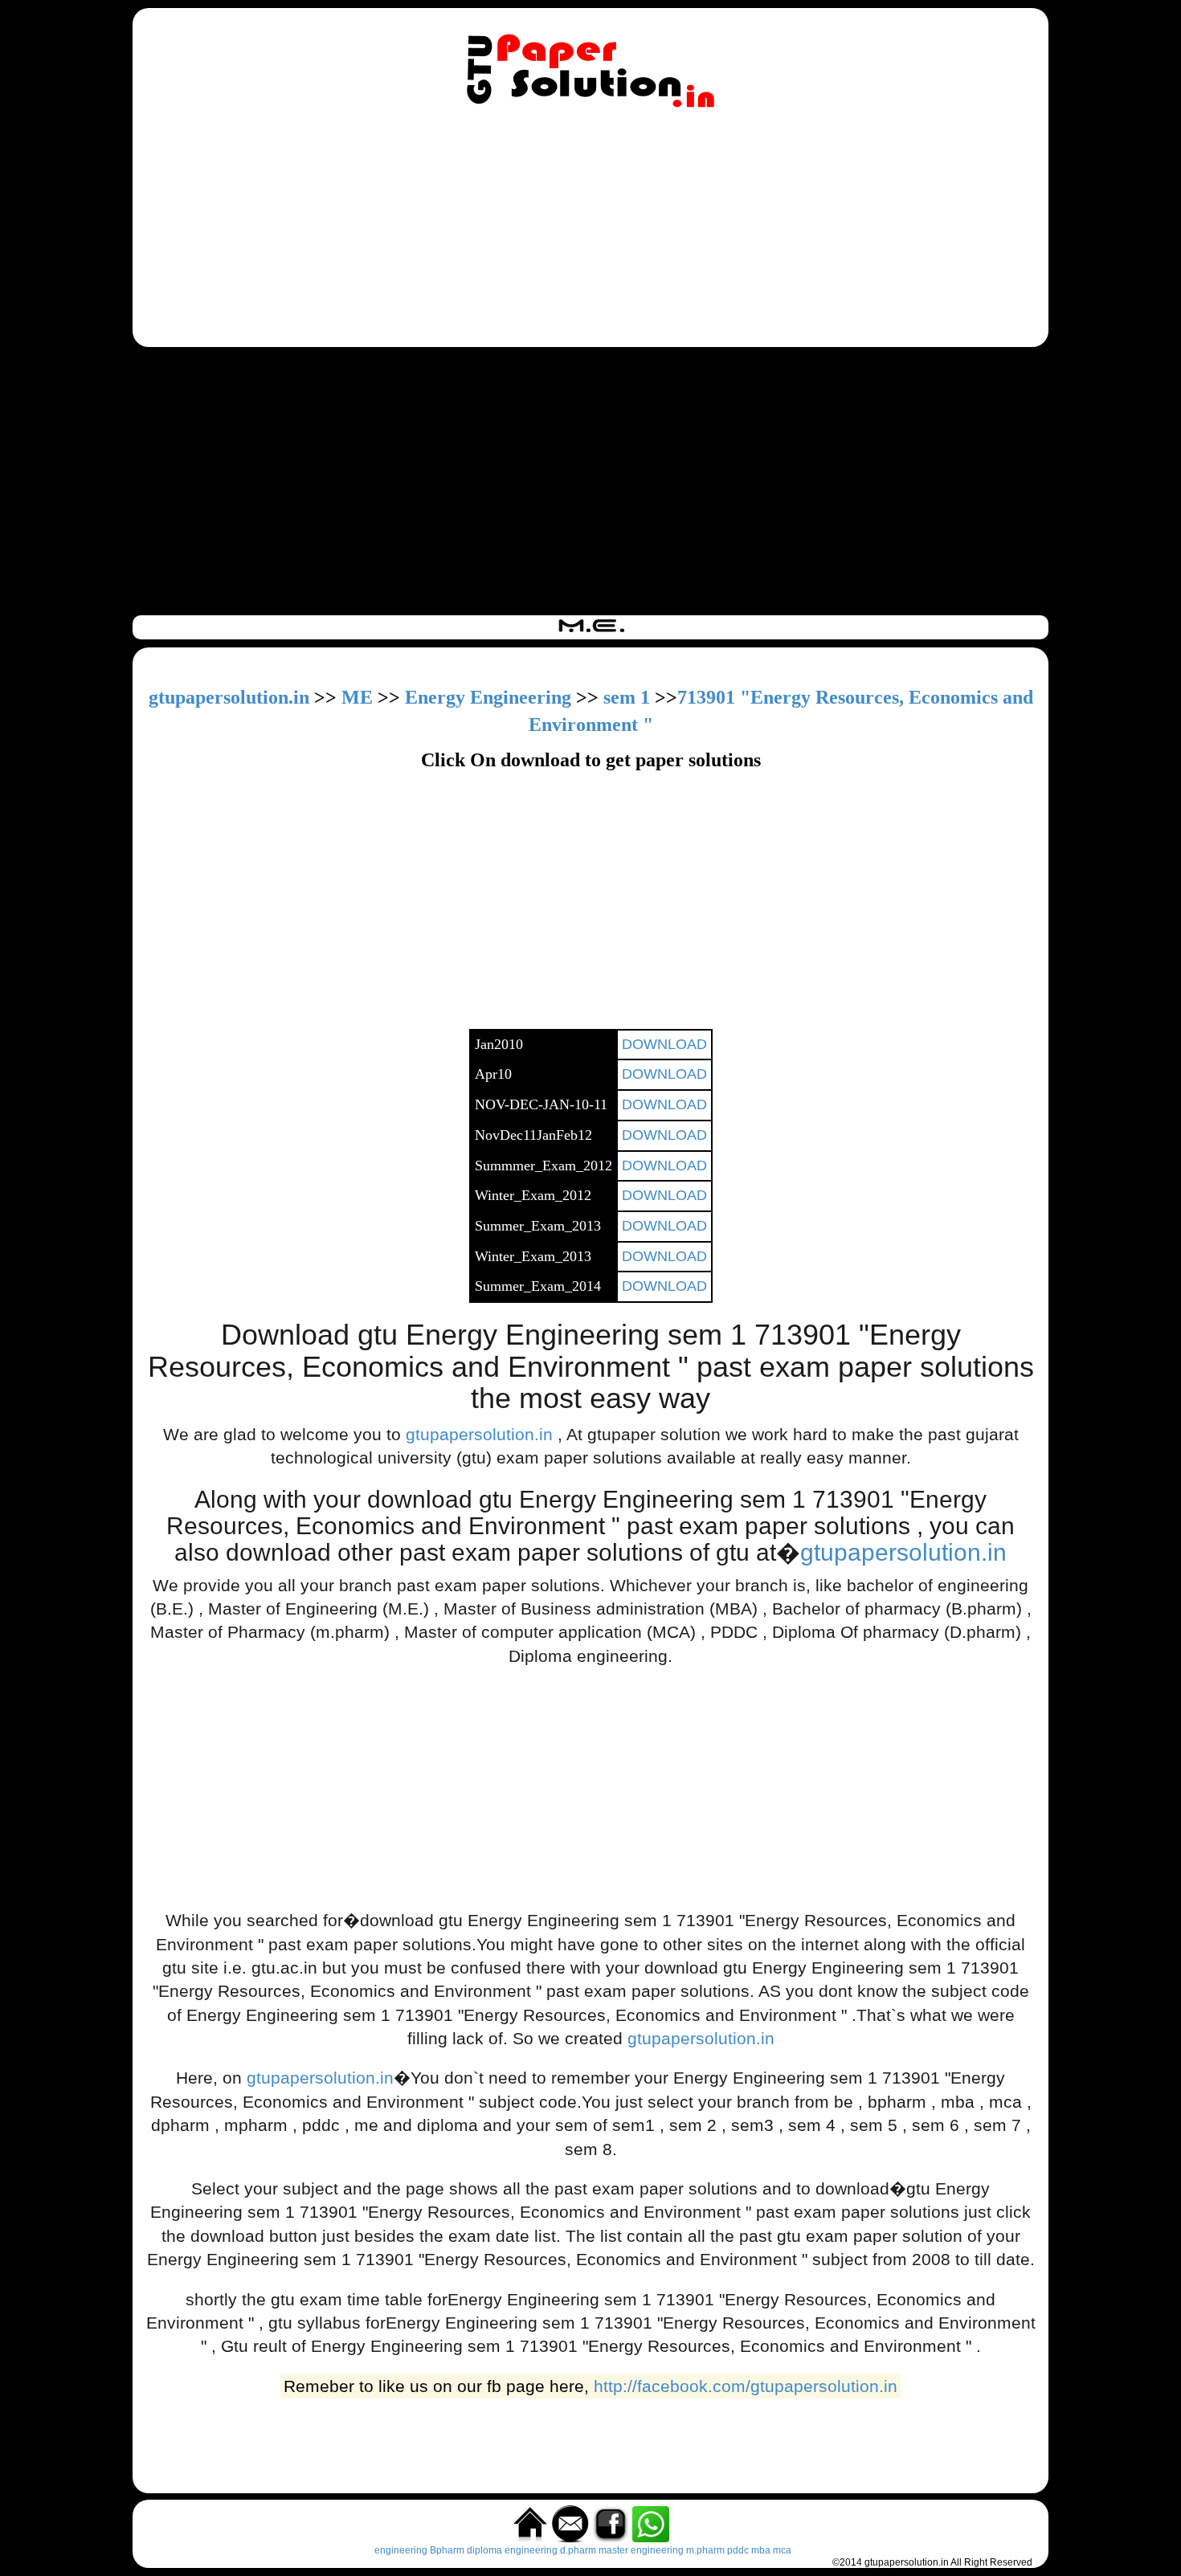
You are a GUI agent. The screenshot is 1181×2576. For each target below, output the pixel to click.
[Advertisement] (590, 231)
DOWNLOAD (664, 1044)
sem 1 (627, 697)
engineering (401, 2550)
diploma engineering (512, 2550)
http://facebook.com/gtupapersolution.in (746, 2386)
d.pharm (578, 2550)
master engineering (641, 2550)
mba (761, 2550)
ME (357, 697)
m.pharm (705, 2550)
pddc (738, 2550)
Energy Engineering (488, 697)
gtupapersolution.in (229, 697)
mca (782, 2550)
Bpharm (447, 2550)
